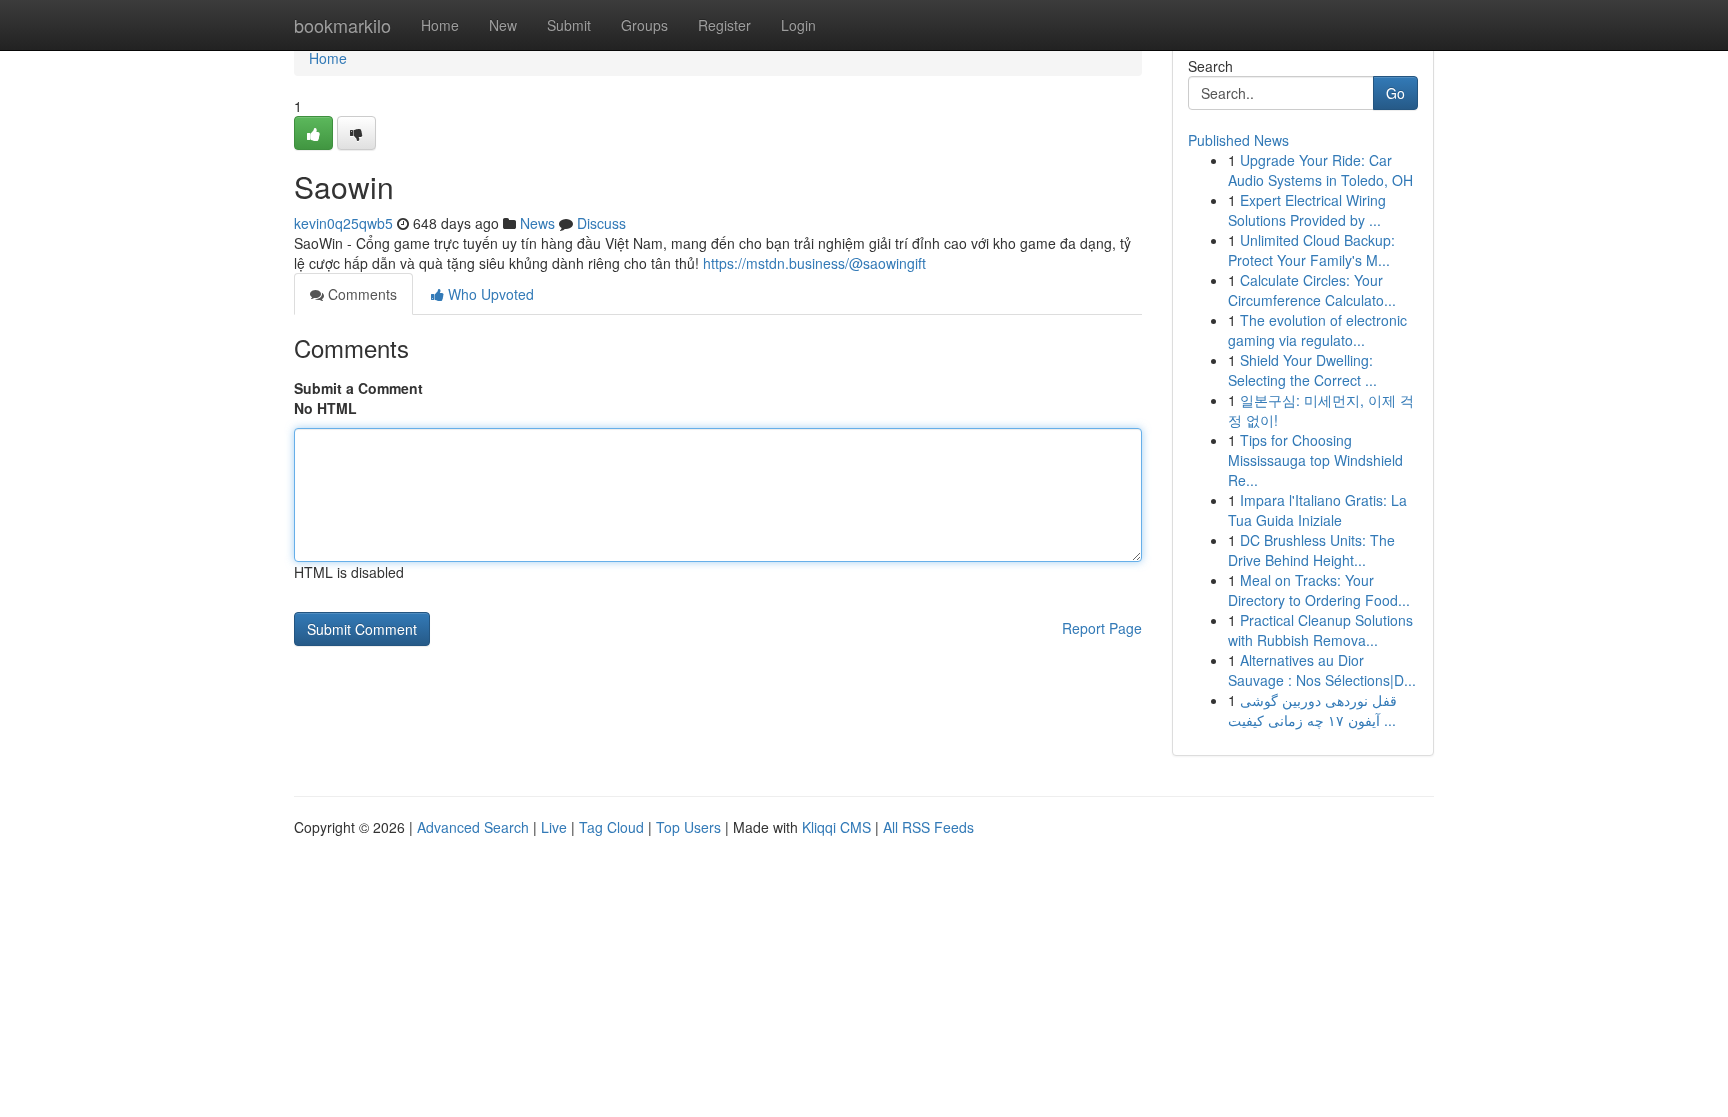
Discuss (601, 223)
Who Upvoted (489, 294)
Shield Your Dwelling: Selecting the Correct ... (1302, 370)
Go (1395, 93)
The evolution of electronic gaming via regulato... (1317, 330)
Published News (1238, 140)
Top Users (688, 827)
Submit (569, 25)
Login (798, 25)
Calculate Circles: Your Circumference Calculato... (1312, 290)
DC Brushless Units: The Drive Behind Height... (1311, 550)
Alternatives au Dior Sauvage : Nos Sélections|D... (1322, 670)
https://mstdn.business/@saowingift (814, 263)
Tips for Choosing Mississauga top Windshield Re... (1315, 460)
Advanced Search (473, 827)
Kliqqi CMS (836, 827)
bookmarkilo (342, 25)
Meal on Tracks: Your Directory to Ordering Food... (1319, 590)
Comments (360, 294)
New (503, 25)
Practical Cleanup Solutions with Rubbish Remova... (1320, 630)
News (537, 223)
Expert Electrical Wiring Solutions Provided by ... (1307, 210)
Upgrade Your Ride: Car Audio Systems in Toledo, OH (1320, 170)
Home (440, 25)
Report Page (1102, 628)
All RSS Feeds (928, 827)
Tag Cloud (611, 827)
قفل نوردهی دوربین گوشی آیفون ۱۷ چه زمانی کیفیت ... (1312, 710)
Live (554, 827)
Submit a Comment (358, 388)
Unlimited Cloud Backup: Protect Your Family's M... (1311, 250)
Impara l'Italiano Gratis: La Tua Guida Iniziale (1317, 510)
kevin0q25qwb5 (343, 223)
